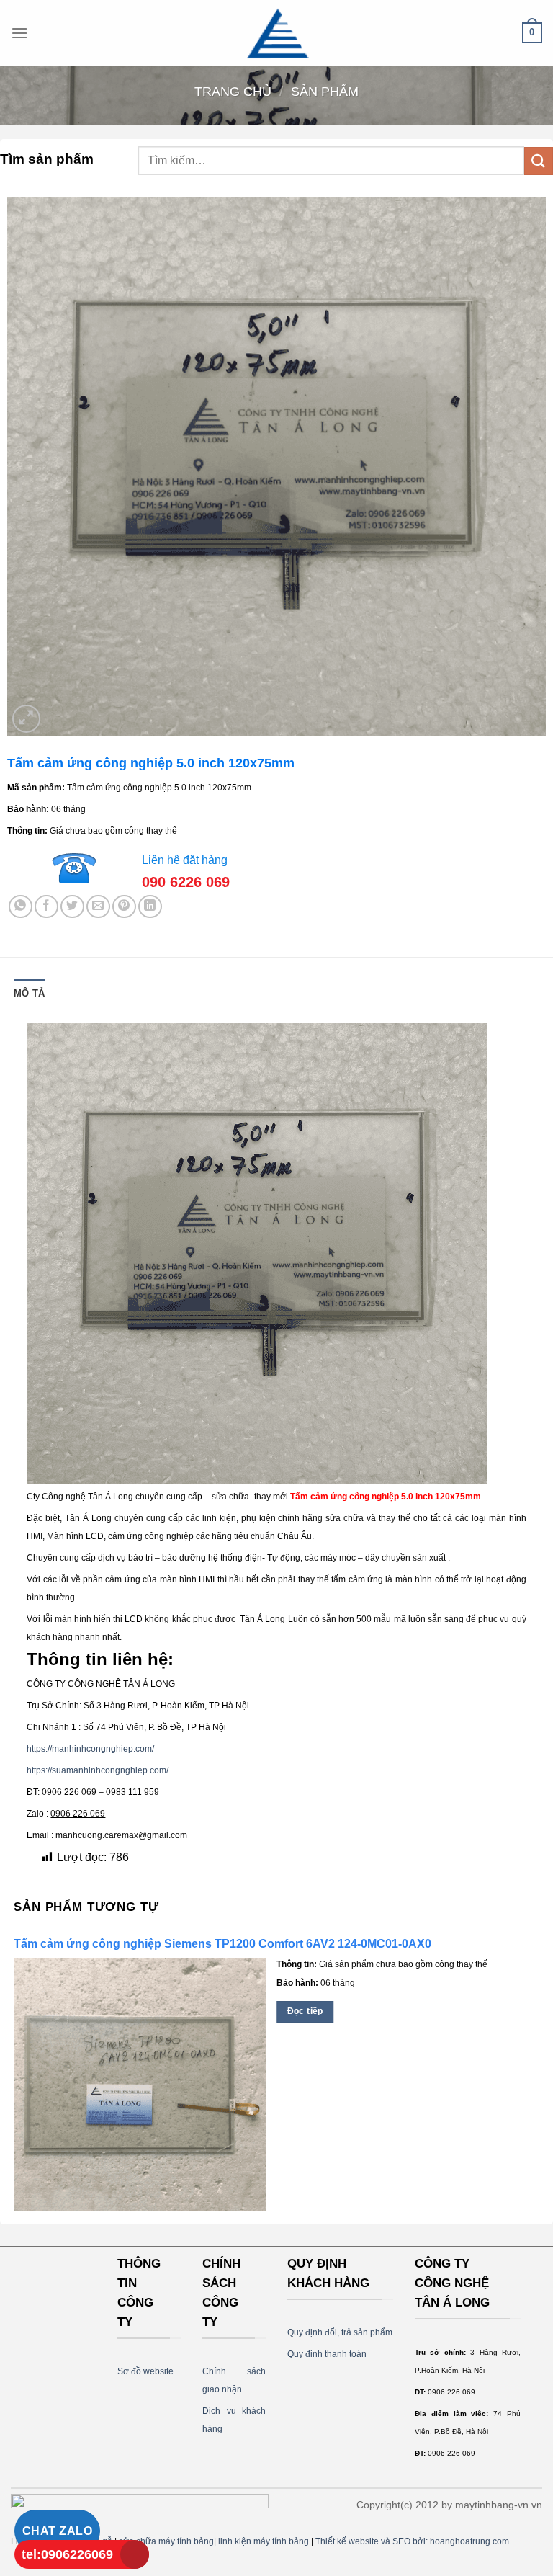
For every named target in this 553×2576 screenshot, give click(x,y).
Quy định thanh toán (327, 2354)
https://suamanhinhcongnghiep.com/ (98, 1770)
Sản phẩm (325, 91)
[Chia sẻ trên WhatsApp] (21, 907)
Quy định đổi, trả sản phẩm (340, 2332)
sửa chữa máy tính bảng (166, 2541)
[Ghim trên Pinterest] (124, 907)
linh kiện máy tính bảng (264, 2541)
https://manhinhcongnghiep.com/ (90, 1749)
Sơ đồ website (145, 2371)
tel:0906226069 (67, 2554)
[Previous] (14, 2076)
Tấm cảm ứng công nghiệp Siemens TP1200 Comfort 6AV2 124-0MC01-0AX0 (222, 1944)
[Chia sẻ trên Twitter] (72, 907)
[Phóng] (26, 719)
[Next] (539, 2076)
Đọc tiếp (305, 2011)
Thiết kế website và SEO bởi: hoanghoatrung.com (412, 2541)
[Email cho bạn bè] (98, 907)
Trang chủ (233, 91)
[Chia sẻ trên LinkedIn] (150, 907)
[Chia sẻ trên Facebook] (46, 907)
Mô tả (29, 993)
